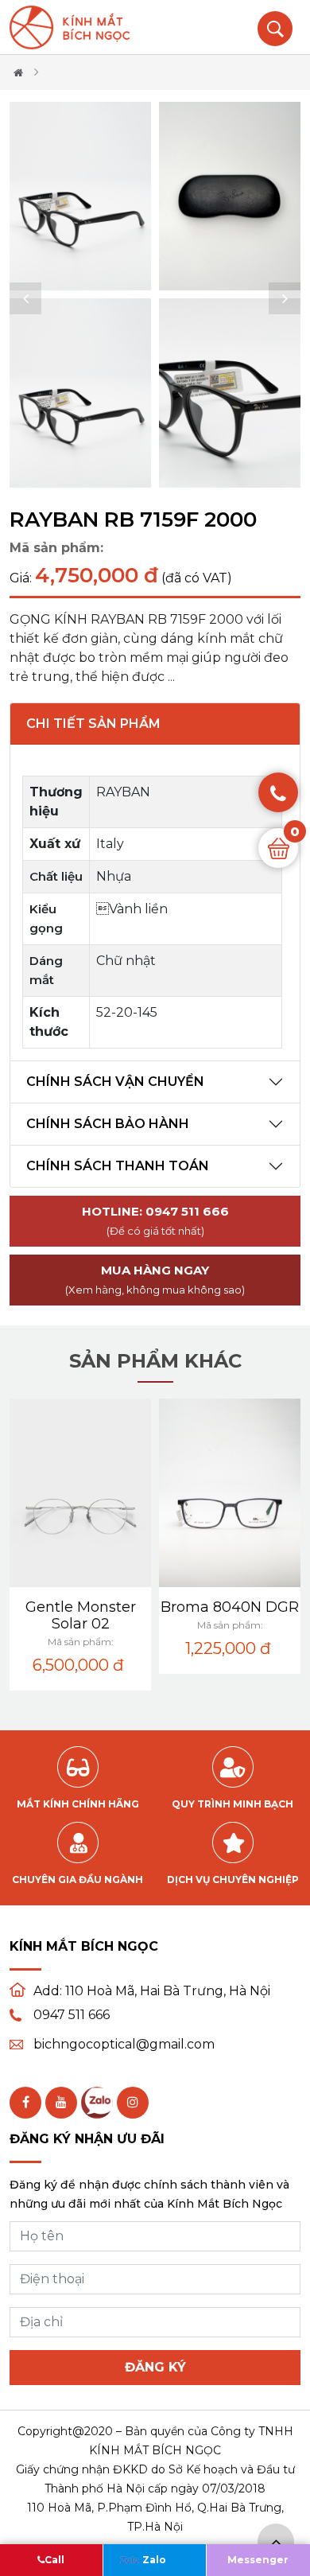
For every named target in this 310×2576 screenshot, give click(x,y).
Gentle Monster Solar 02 (81, 1615)
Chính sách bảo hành (108, 1124)
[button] (25, 298)
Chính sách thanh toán (118, 1166)
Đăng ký (155, 2367)
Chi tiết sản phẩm (93, 724)
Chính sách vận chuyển (115, 1082)
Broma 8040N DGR (230, 1607)
